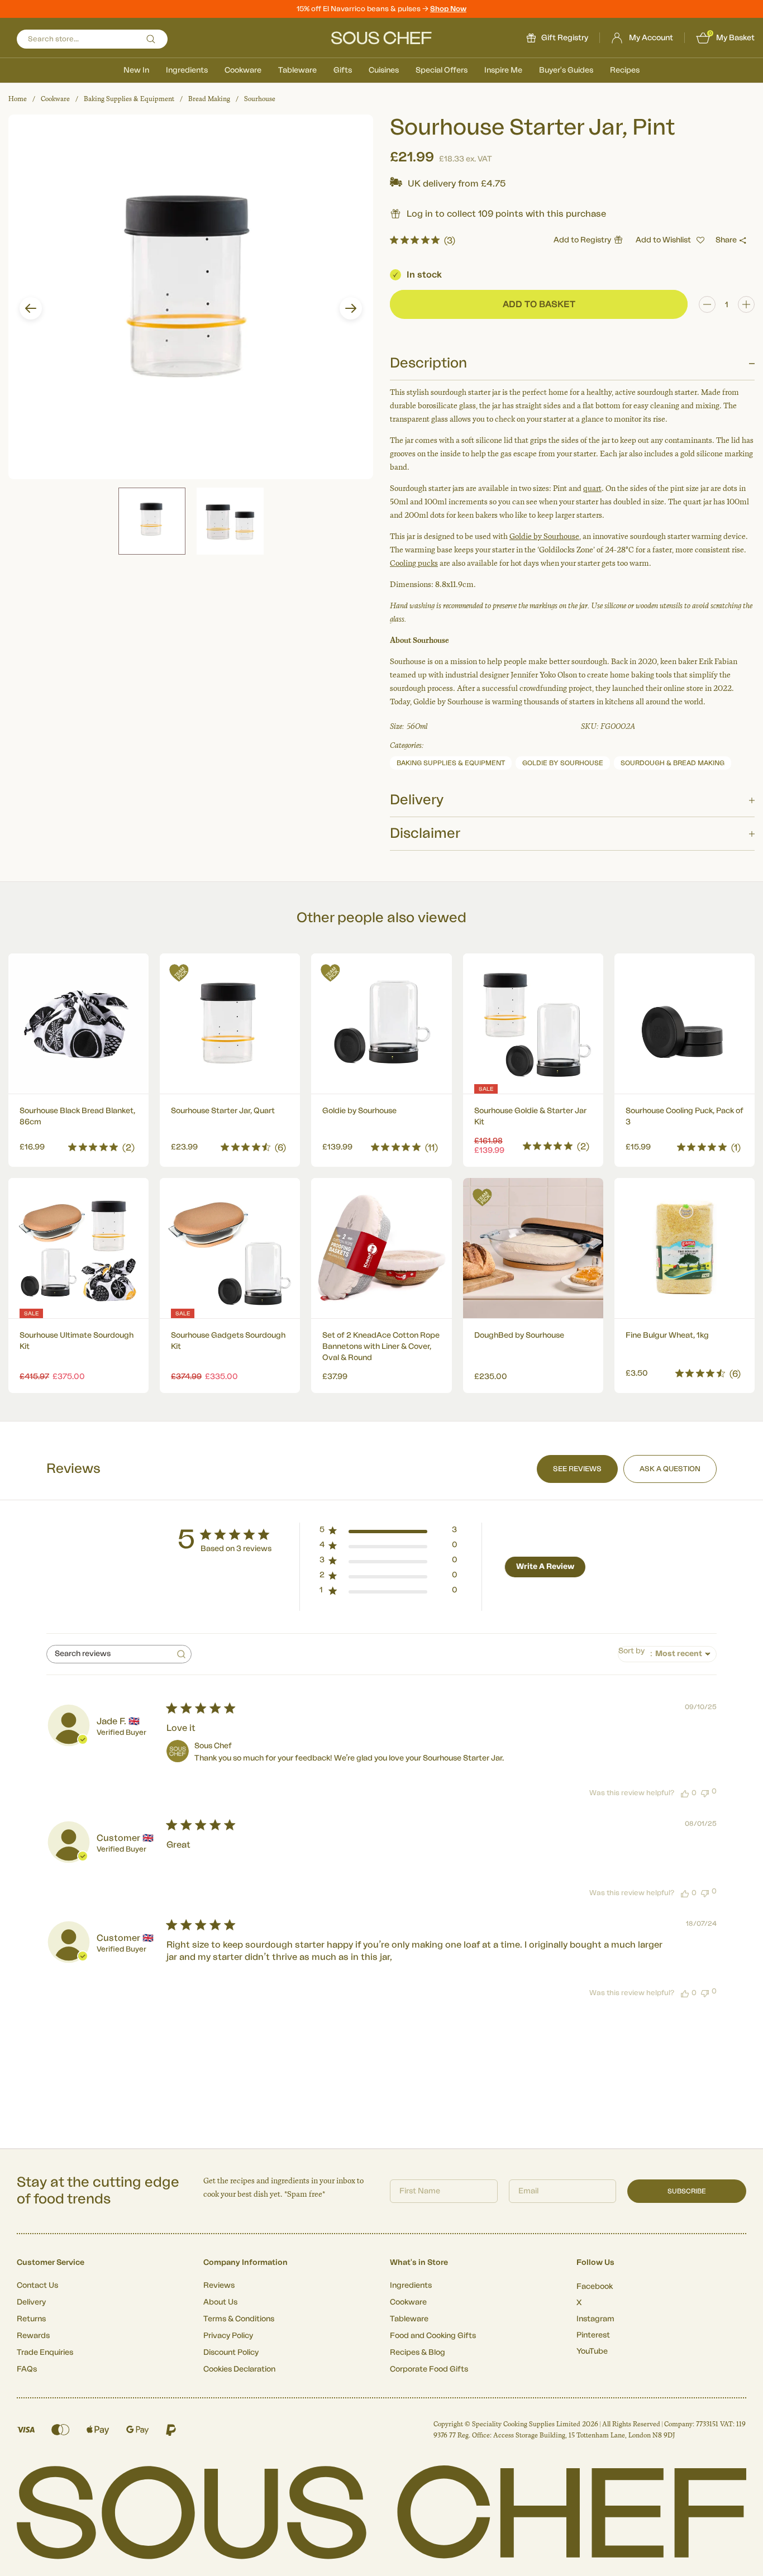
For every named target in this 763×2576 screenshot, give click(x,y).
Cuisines (384, 70)
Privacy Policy (228, 2336)
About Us (220, 2302)
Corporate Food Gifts (429, 2369)
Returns (31, 2319)
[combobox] (667, 1654)
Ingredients (187, 70)
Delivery (31, 2302)
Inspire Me (503, 70)
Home (18, 99)
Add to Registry (582, 240)
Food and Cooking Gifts (433, 2336)
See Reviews (577, 1469)
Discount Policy (231, 2353)
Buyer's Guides (566, 70)
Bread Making (209, 99)
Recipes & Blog (418, 2353)
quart (592, 488)
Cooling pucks (414, 563)
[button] (31, 308)
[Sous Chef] (381, 38)
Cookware (243, 70)
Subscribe (687, 2191)
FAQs (27, 2369)
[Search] (151, 39)
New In (136, 70)
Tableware (297, 70)
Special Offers (442, 70)
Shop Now (448, 9)
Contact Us (37, 2286)
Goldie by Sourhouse (544, 536)
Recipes (625, 70)
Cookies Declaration (239, 2369)
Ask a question (670, 1469)
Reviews (219, 2286)
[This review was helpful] (685, 1793)
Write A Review (545, 1567)
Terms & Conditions (239, 2319)
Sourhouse (260, 99)
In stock (424, 275)
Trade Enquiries (45, 2353)
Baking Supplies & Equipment (129, 99)
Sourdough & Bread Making (673, 763)
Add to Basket (78, 1144)
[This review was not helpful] (705, 1792)
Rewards (33, 2336)
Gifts (343, 70)
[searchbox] (109, 1654)
